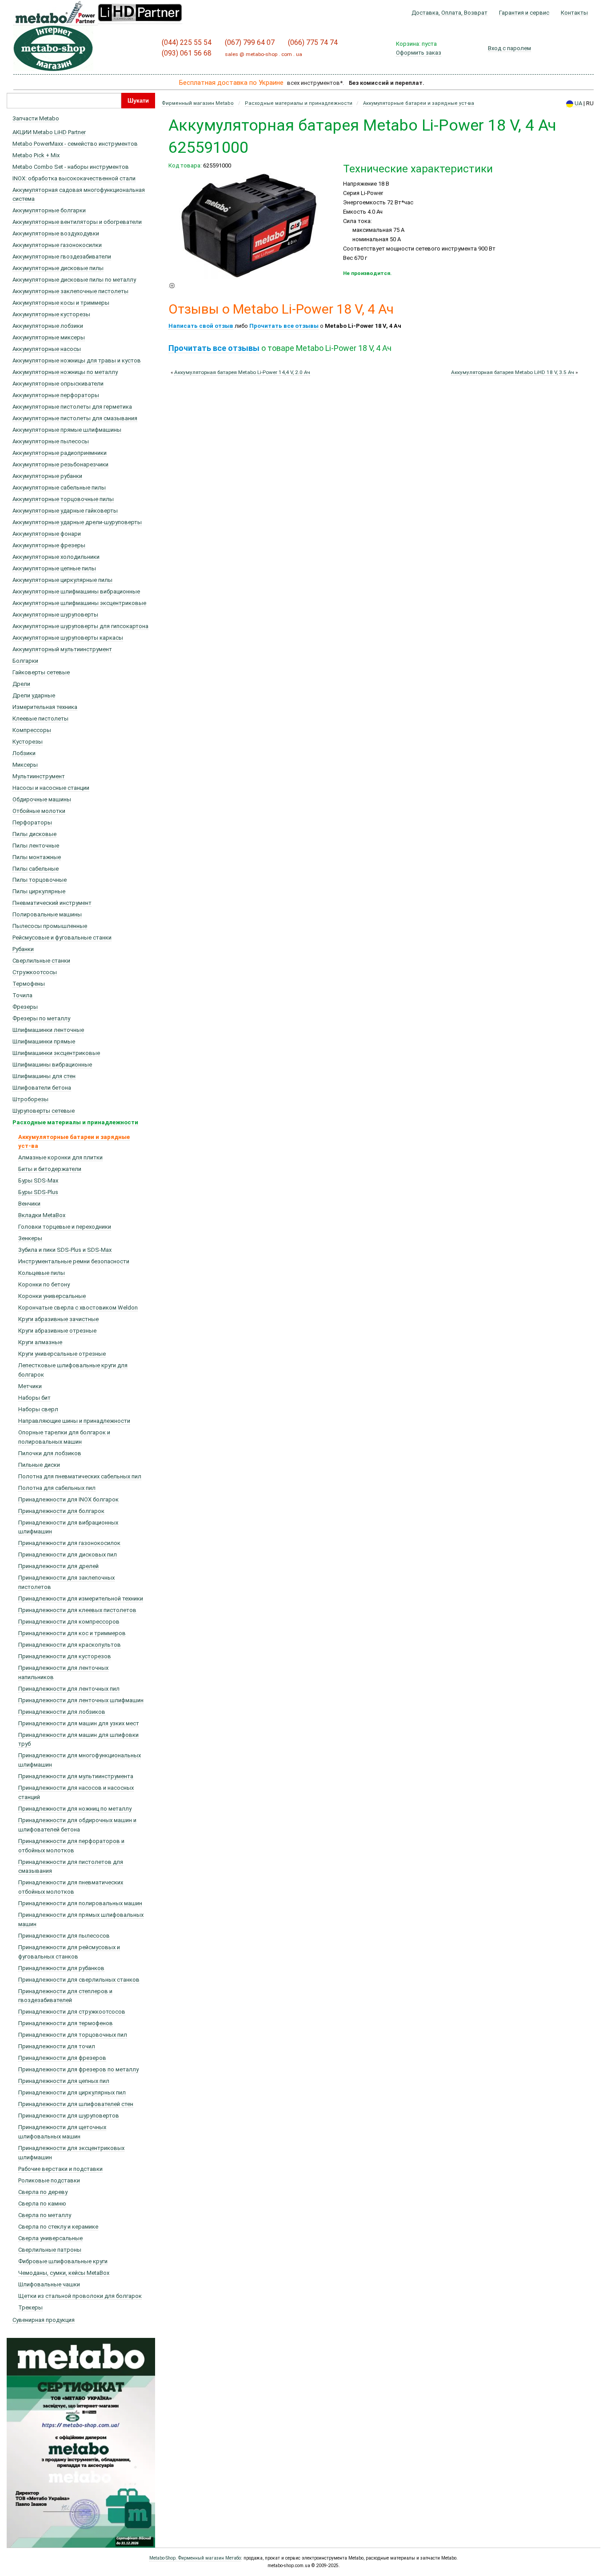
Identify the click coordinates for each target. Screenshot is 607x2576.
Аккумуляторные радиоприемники (60, 453)
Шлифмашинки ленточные (48, 1030)
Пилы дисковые (34, 834)
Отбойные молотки (39, 811)
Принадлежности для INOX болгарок (68, 1499)
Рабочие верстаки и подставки (60, 2169)
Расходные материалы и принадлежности (75, 1122)
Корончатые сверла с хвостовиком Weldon (78, 1308)
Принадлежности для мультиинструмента (76, 1776)
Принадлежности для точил (57, 2046)
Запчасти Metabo (36, 118)
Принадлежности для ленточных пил (69, 1689)
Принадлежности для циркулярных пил (72, 2092)
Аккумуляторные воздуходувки (56, 233)
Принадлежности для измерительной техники (81, 1599)
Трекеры (30, 2307)
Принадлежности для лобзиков (62, 1712)
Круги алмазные (40, 1342)
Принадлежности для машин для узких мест (79, 1723)
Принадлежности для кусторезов (65, 1656)
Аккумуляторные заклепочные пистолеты (70, 291)
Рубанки (23, 949)
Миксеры (25, 765)
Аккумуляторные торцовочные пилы (63, 499)
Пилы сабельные (36, 869)
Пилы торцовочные (40, 880)
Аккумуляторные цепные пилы (54, 568)
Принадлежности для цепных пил (64, 2081)
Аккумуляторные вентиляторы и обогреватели (77, 222)
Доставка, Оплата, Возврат (449, 13)
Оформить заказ (419, 53)
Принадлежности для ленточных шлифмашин (81, 1700)
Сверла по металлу (45, 2215)
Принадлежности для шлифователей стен (76, 2104)
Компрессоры (32, 730)
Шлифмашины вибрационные (52, 1065)
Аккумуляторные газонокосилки (57, 245)
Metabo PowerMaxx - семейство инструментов (75, 144)
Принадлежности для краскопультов (70, 1645)
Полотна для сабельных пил (57, 1488)
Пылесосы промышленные (50, 926)
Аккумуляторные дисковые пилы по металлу (74, 280)
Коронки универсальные (52, 1296)
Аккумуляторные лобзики (48, 326)
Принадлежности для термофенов (66, 2023)
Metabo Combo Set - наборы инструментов (71, 167)
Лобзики (24, 753)
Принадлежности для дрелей (58, 1566)
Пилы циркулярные (39, 891)
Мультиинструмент (39, 776)
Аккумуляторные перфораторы (56, 395)
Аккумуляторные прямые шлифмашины (67, 430)
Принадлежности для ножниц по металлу (75, 1809)
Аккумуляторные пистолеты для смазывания (75, 418)
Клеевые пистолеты (40, 719)
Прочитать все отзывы (284, 326)
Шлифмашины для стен (44, 1076)
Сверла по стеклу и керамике (58, 2227)
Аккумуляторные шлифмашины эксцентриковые (79, 603)
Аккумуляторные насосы (47, 349)
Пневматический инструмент (52, 903)
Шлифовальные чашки (49, 2284)
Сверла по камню (42, 2204)
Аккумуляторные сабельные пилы (59, 488)
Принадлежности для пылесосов (64, 1936)
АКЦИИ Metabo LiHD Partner (49, 132)
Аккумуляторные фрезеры (49, 545)
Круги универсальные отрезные (62, 1354)
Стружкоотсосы (35, 972)
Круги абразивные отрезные (57, 1331)
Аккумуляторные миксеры (49, 337)
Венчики (29, 1204)
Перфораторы (32, 822)
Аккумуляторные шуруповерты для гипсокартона (80, 626)
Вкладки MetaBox (42, 1215)
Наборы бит (34, 1398)
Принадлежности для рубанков (61, 1968)
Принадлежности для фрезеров (62, 2058)
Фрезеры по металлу (41, 1018)
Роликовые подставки (49, 2180)
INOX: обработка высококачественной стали (74, 178)
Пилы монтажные (37, 857)
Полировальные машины (47, 914)
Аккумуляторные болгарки (49, 210)
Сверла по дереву (43, 2192)
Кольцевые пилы (42, 1273)
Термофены (29, 984)
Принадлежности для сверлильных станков (79, 1980)
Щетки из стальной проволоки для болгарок (80, 2296)
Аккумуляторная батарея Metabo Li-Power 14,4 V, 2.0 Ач (242, 372)
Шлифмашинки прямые (44, 1041)
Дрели (21, 684)
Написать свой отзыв (201, 326)
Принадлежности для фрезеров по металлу (78, 2069)
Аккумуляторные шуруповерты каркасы (68, 638)
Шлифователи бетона (42, 1088)
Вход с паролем (509, 48)
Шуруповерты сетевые (44, 1111)
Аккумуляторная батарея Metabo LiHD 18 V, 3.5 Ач (513, 372)
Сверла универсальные (50, 2238)
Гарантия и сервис (524, 13)
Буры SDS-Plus (38, 1192)
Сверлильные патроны (50, 2250)
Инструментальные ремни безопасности (74, 1261)
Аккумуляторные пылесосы (51, 441)
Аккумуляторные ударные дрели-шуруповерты (77, 522)
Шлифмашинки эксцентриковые (56, 1053)
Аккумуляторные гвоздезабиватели (62, 257)
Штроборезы (30, 1099)
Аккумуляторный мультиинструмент (62, 649)
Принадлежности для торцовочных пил (73, 2035)
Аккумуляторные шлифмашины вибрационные (76, 591)
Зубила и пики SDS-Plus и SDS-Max (65, 1250)
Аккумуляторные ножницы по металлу (65, 372)
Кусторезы (28, 742)
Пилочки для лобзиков (50, 1453)
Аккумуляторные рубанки (47, 476)
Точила (22, 995)
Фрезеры (25, 1007)
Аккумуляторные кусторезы (51, 314)
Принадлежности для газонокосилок (69, 1543)
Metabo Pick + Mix (36, 155)
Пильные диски (39, 1465)
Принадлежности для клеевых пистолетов (77, 1610)
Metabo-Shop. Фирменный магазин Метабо (195, 2558)
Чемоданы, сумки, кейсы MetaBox (64, 2273)
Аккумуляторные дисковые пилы (58, 268)
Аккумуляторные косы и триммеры (61, 303)
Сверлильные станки (41, 961)
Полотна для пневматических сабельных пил (80, 1476)
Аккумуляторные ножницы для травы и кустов (77, 360)
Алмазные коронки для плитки (60, 1157)
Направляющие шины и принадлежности (74, 1421)
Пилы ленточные (36, 846)
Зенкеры (30, 1238)
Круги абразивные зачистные (58, 1319)
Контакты (574, 13)
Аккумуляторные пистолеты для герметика (72, 407)
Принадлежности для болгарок (61, 1511)
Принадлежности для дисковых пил (68, 1555)
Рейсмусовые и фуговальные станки (62, 938)
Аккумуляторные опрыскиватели (58, 384)
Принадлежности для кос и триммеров (72, 1633)
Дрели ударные (34, 695)
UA (578, 103)
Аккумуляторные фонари (47, 534)
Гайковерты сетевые (41, 672)
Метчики (30, 1386)
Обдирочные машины (42, 799)
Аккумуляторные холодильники (56, 557)
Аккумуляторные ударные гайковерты (65, 511)
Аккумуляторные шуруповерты (55, 615)
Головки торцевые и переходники (65, 1227)
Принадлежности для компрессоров (69, 1622)
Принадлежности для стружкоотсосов (72, 2012)
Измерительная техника (45, 707)
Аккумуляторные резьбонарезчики (60, 464)
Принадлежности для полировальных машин (80, 1903)
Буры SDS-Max (38, 1181)
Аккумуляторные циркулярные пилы (62, 580)
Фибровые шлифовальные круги (63, 2261)
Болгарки (25, 661)
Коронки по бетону (44, 1284)
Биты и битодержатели (50, 1169)
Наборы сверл (38, 1409)
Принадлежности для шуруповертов (69, 2116)
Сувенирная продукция (44, 2320)
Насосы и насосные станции (51, 788)
